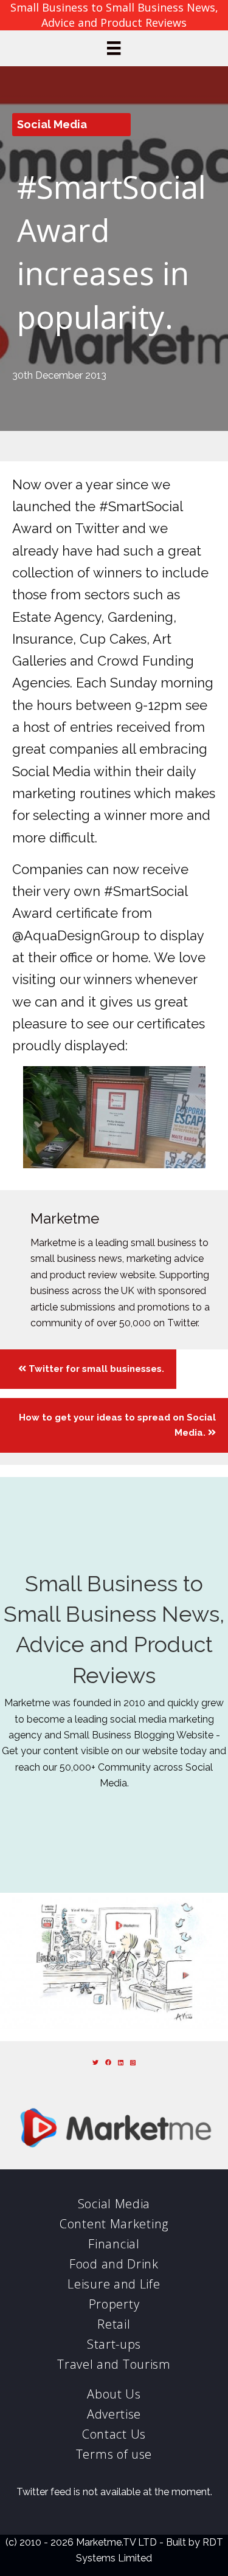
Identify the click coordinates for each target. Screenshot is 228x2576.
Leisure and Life (114, 2284)
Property (114, 2304)
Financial (114, 2244)
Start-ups (114, 2344)
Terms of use (114, 2454)
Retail (114, 2324)
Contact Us (114, 2434)
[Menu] (114, 48)
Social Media (52, 124)
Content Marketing (114, 2224)
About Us (114, 2394)
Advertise (114, 2414)
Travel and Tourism (114, 2364)
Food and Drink (114, 2264)
